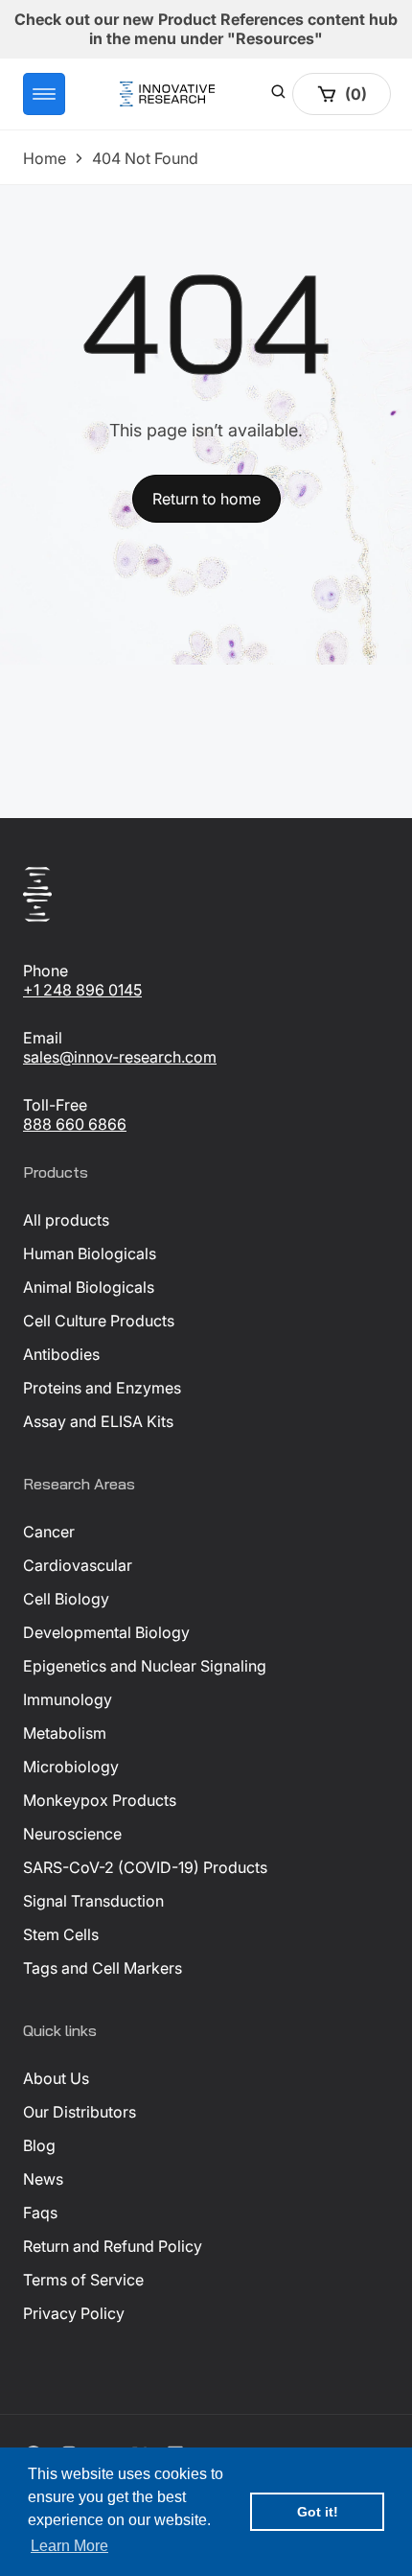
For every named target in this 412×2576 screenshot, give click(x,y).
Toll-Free (55, 1105)
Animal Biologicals (89, 1287)
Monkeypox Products (100, 1800)
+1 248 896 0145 (82, 990)
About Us (56, 2078)
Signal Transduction (93, 1901)
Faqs (40, 2213)
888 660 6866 (75, 1124)
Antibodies (61, 1354)
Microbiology (71, 1767)
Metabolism (65, 1733)
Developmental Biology (106, 1632)
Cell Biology (66, 1599)
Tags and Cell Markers (103, 1968)
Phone (46, 971)
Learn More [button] (69, 2546)
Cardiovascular (78, 1565)
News (43, 2179)
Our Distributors (80, 2112)
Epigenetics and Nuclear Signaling (145, 1666)
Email (43, 1038)
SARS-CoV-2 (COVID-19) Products (145, 1867)
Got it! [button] (318, 2512)
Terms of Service (83, 2280)
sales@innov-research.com (120, 1057)
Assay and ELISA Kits (98, 1421)
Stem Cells (61, 1934)
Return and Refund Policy (113, 2246)
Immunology (68, 1699)
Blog (39, 2145)
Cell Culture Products (99, 1321)
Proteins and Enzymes (102, 1388)
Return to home (206, 499)
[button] (44, 94)
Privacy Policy (74, 2313)
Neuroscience (72, 1834)
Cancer (49, 1532)
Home (45, 158)
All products (66, 1220)
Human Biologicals (90, 1253)
